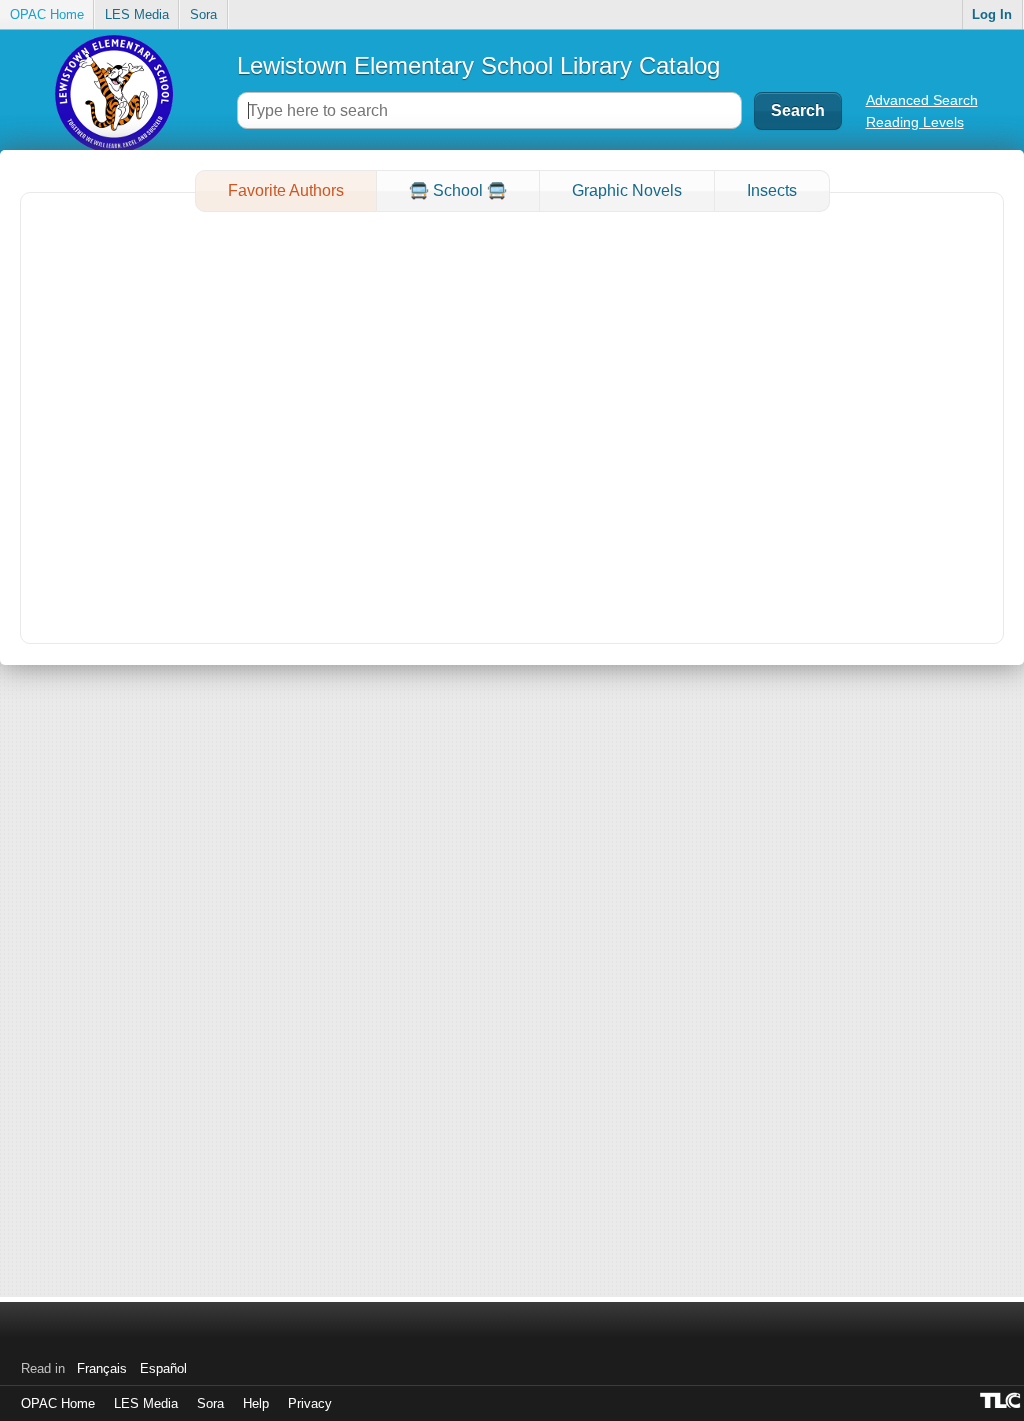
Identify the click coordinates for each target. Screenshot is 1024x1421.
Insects (772, 190)
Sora (203, 14)
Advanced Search (922, 100)
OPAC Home (47, 14)
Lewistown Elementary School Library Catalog (478, 65)
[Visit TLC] (1002, 1400)
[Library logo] (114, 92)
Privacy (310, 1403)
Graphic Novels (627, 190)
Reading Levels (915, 122)
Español (163, 1368)
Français (102, 1368)
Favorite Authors (286, 190)
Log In (992, 14)
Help (256, 1403)
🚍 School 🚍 (458, 190)
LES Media (137, 14)
